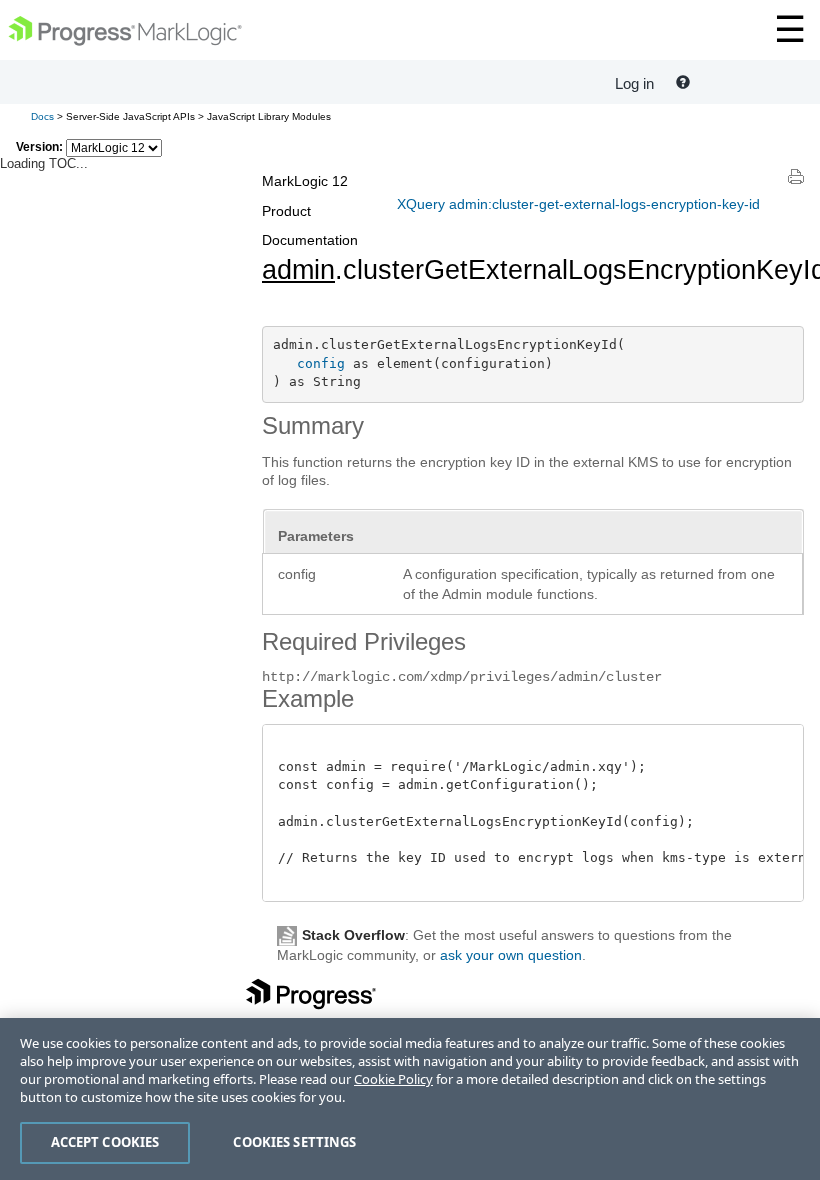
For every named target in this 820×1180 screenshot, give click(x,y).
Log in (634, 83)
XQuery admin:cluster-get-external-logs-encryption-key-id (578, 204)
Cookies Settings (294, 1142)
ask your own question (511, 955)
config (321, 363)
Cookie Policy (393, 1079)
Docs (42, 116)
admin (298, 270)
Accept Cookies (105, 1142)
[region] (410, 1099)
